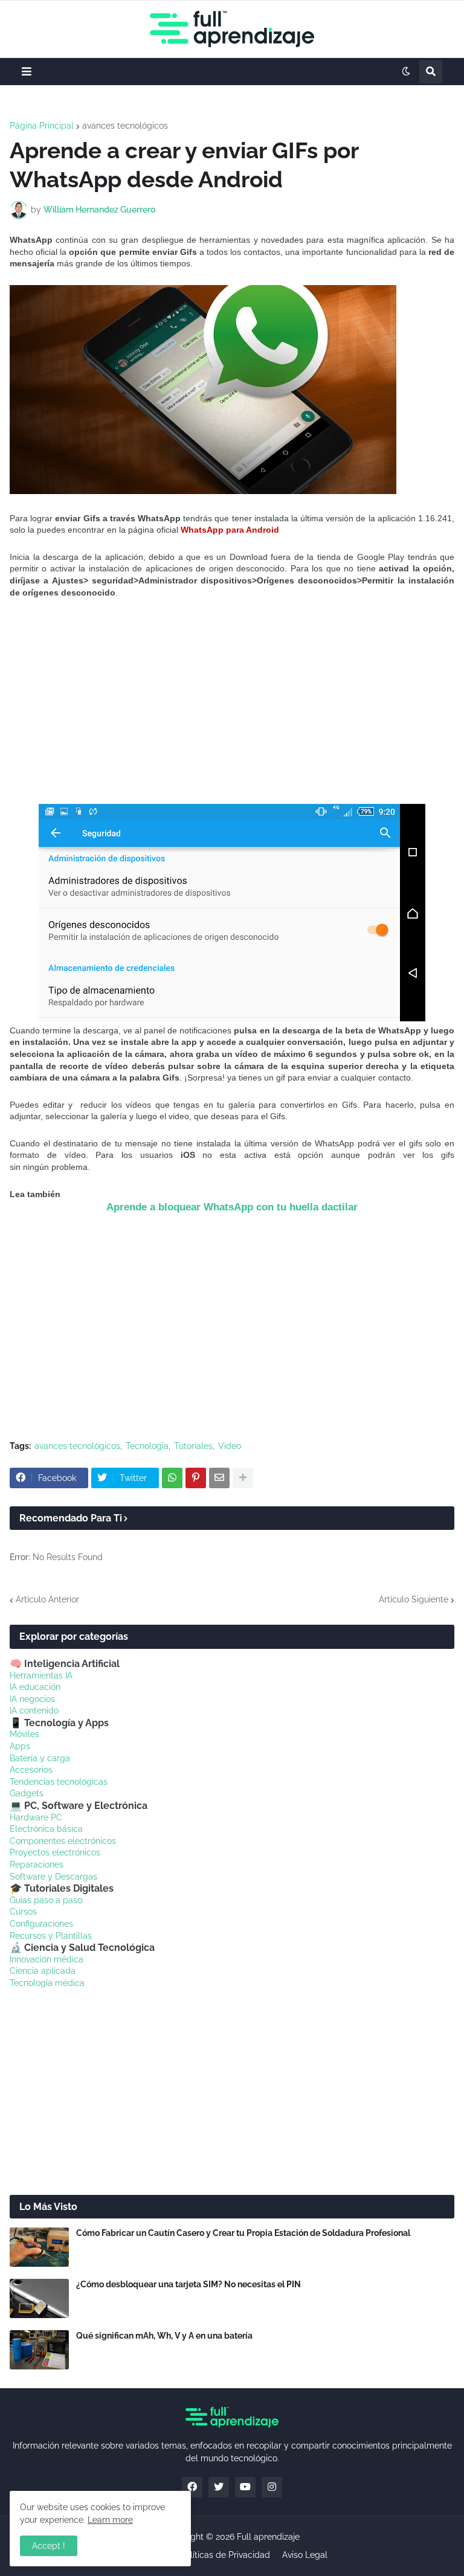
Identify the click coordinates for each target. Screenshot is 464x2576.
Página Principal (42, 126)
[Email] (219, 1478)
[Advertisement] (232, 701)
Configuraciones (41, 1924)
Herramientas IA (41, 1675)
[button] (27, 72)
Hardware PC (36, 1817)
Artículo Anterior (47, 1599)
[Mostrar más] (243, 1478)
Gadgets (27, 1793)
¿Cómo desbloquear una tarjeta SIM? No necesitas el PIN (188, 2284)
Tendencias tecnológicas (59, 1782)
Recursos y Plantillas (51, 1936)
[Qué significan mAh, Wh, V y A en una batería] (39, 2350)
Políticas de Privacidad (225, 2555)
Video (230, 1446)
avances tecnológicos (125, 126)
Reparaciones (37, 1865)
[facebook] (192, 2487)
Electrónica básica (46, 1829)
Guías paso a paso (46, 1900)
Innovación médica (47, 1959)
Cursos (23, 1912)
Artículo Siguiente (414, 1599)
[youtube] (245, 2487)
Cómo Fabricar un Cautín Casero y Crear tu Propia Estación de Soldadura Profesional (243, 2233)
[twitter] (219, 2487)
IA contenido (34, 1710)
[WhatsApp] (172, 1478)
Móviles (24, 1734)
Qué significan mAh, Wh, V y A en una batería (164, 2336)
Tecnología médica (47, 1983)
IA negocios (32, 1699)
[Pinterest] (196, 1478)
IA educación (35, 1687)
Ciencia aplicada (43, 1971)
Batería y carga (40, 1758)
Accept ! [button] (49, 2546)
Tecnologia (147, 1446)
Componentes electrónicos (63, 1841)
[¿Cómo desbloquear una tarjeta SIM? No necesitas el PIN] (39, 2298)
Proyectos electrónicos (55, 1852)
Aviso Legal (305, 2555)
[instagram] (272, 2487)
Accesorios (31, 1770)
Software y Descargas (53, 1877)
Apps (20, 1746)
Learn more (110, 2520)
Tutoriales (193, 1446)
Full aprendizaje (268, 2537)
